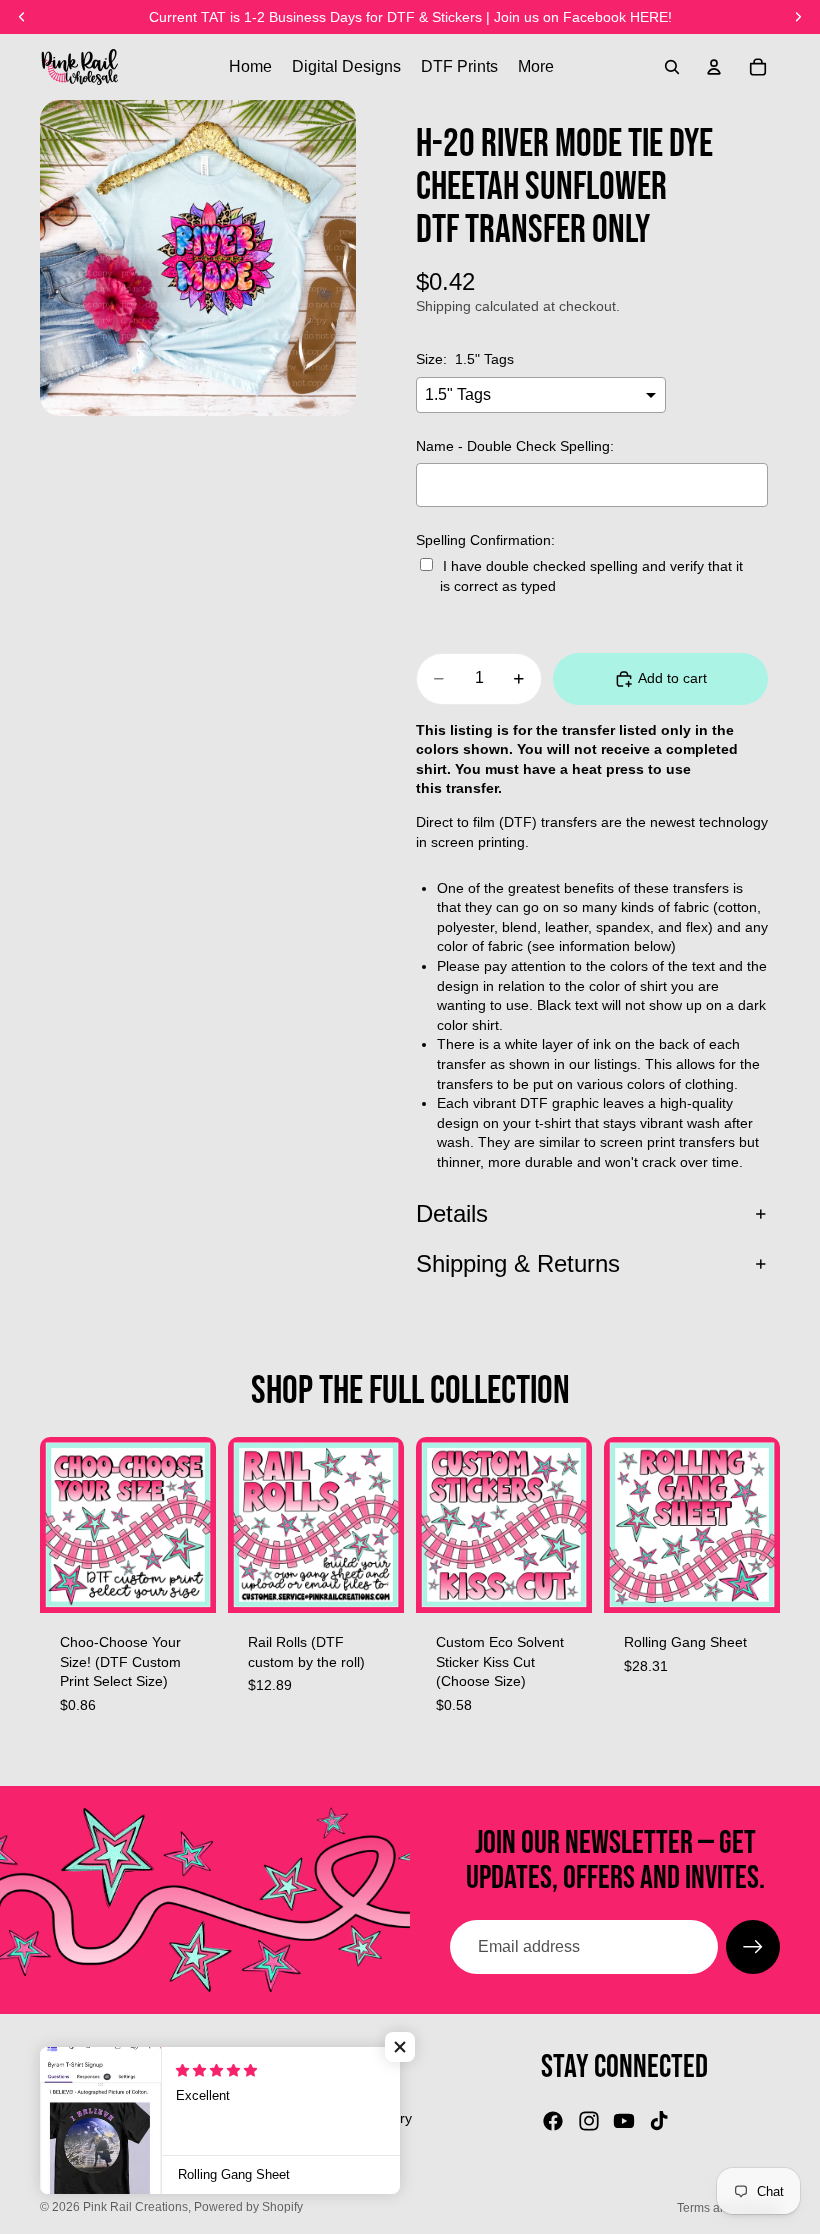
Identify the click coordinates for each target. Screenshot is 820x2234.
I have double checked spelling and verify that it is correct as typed (591, 576)
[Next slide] (382, 1525)
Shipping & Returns (518, 1263)
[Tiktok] (659, 2121)
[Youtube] (624, 2121)
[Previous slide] (250, 1525)
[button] (400, 2047)
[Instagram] (589, 2121)
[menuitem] (536, 67)
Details (452, 1213)
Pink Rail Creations (135, 2207)
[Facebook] (553, 2121)
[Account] (714, 67)
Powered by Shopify (248, 2207)
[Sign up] (753, 1947)
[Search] (672, 67)
